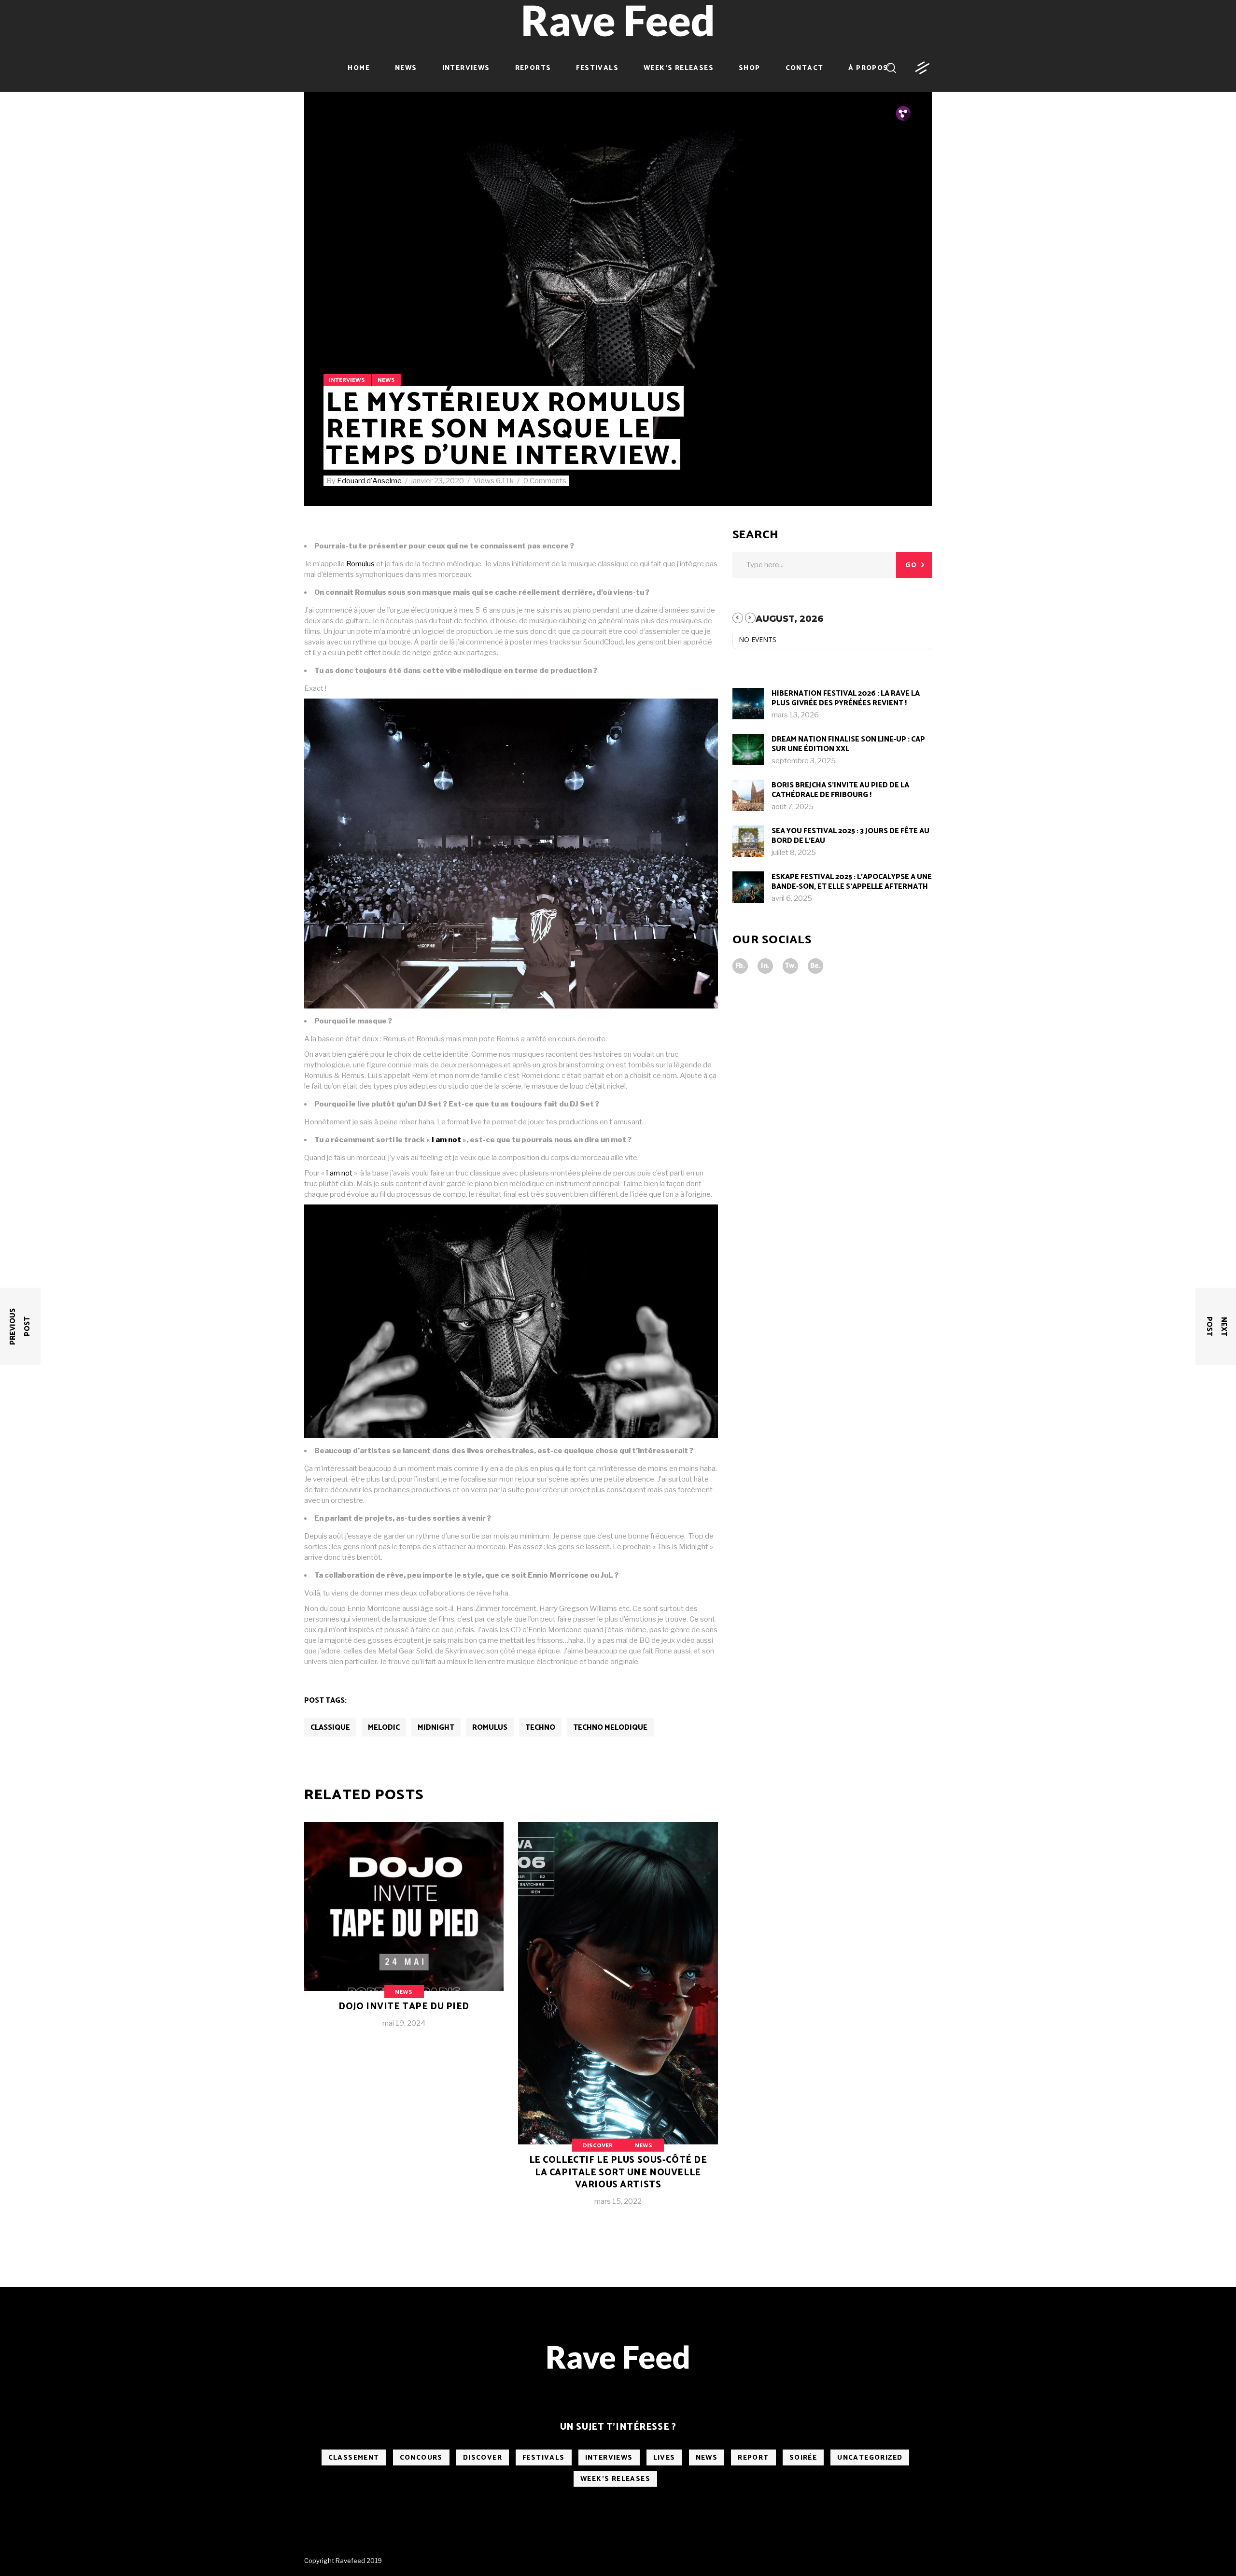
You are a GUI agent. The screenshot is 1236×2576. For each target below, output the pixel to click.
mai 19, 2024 (404, 2023)
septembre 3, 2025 (804, 761)
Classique (330, 1728)
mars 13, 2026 (795, 715)
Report (753, 2458)
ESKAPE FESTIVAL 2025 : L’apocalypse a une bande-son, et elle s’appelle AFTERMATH (852, 882)
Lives (664, 2458)
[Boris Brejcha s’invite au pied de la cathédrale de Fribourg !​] (748, 795)
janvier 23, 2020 (438, 481)
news (386, 380)
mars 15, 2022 (618, 2201)
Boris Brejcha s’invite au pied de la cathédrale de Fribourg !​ (840, 790)
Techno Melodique (610, 1728)
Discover (598, 2146)
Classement (354, 2458)
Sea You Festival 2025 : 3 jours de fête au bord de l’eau (850, 836)
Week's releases (615, 2479)
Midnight (436, 1728)
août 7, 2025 (793, 807)
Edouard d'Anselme (370, 481)
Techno (540, 1728)
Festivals (544, 2458)
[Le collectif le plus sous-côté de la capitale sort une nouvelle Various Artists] (618, 2022)
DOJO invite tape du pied (404, 2007)
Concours (421, 2458)
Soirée (803, 2458)
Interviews (347, 380)
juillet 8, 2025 (794, 853)
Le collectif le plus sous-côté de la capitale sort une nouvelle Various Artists (618, 2172)
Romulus (360, 564)
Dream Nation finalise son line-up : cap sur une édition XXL (848, 744)
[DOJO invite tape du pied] (404, 1932)
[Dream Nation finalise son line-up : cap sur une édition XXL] (748, 749)
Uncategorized (870, 2458)
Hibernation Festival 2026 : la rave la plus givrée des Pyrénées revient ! (846, 698)
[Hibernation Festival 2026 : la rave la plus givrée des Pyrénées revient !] (748, 704)
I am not (446, 1140)
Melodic (384, 1728)
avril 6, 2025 (792, 898)
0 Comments (545, 481)
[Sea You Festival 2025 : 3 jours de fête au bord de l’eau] (748, 841)
